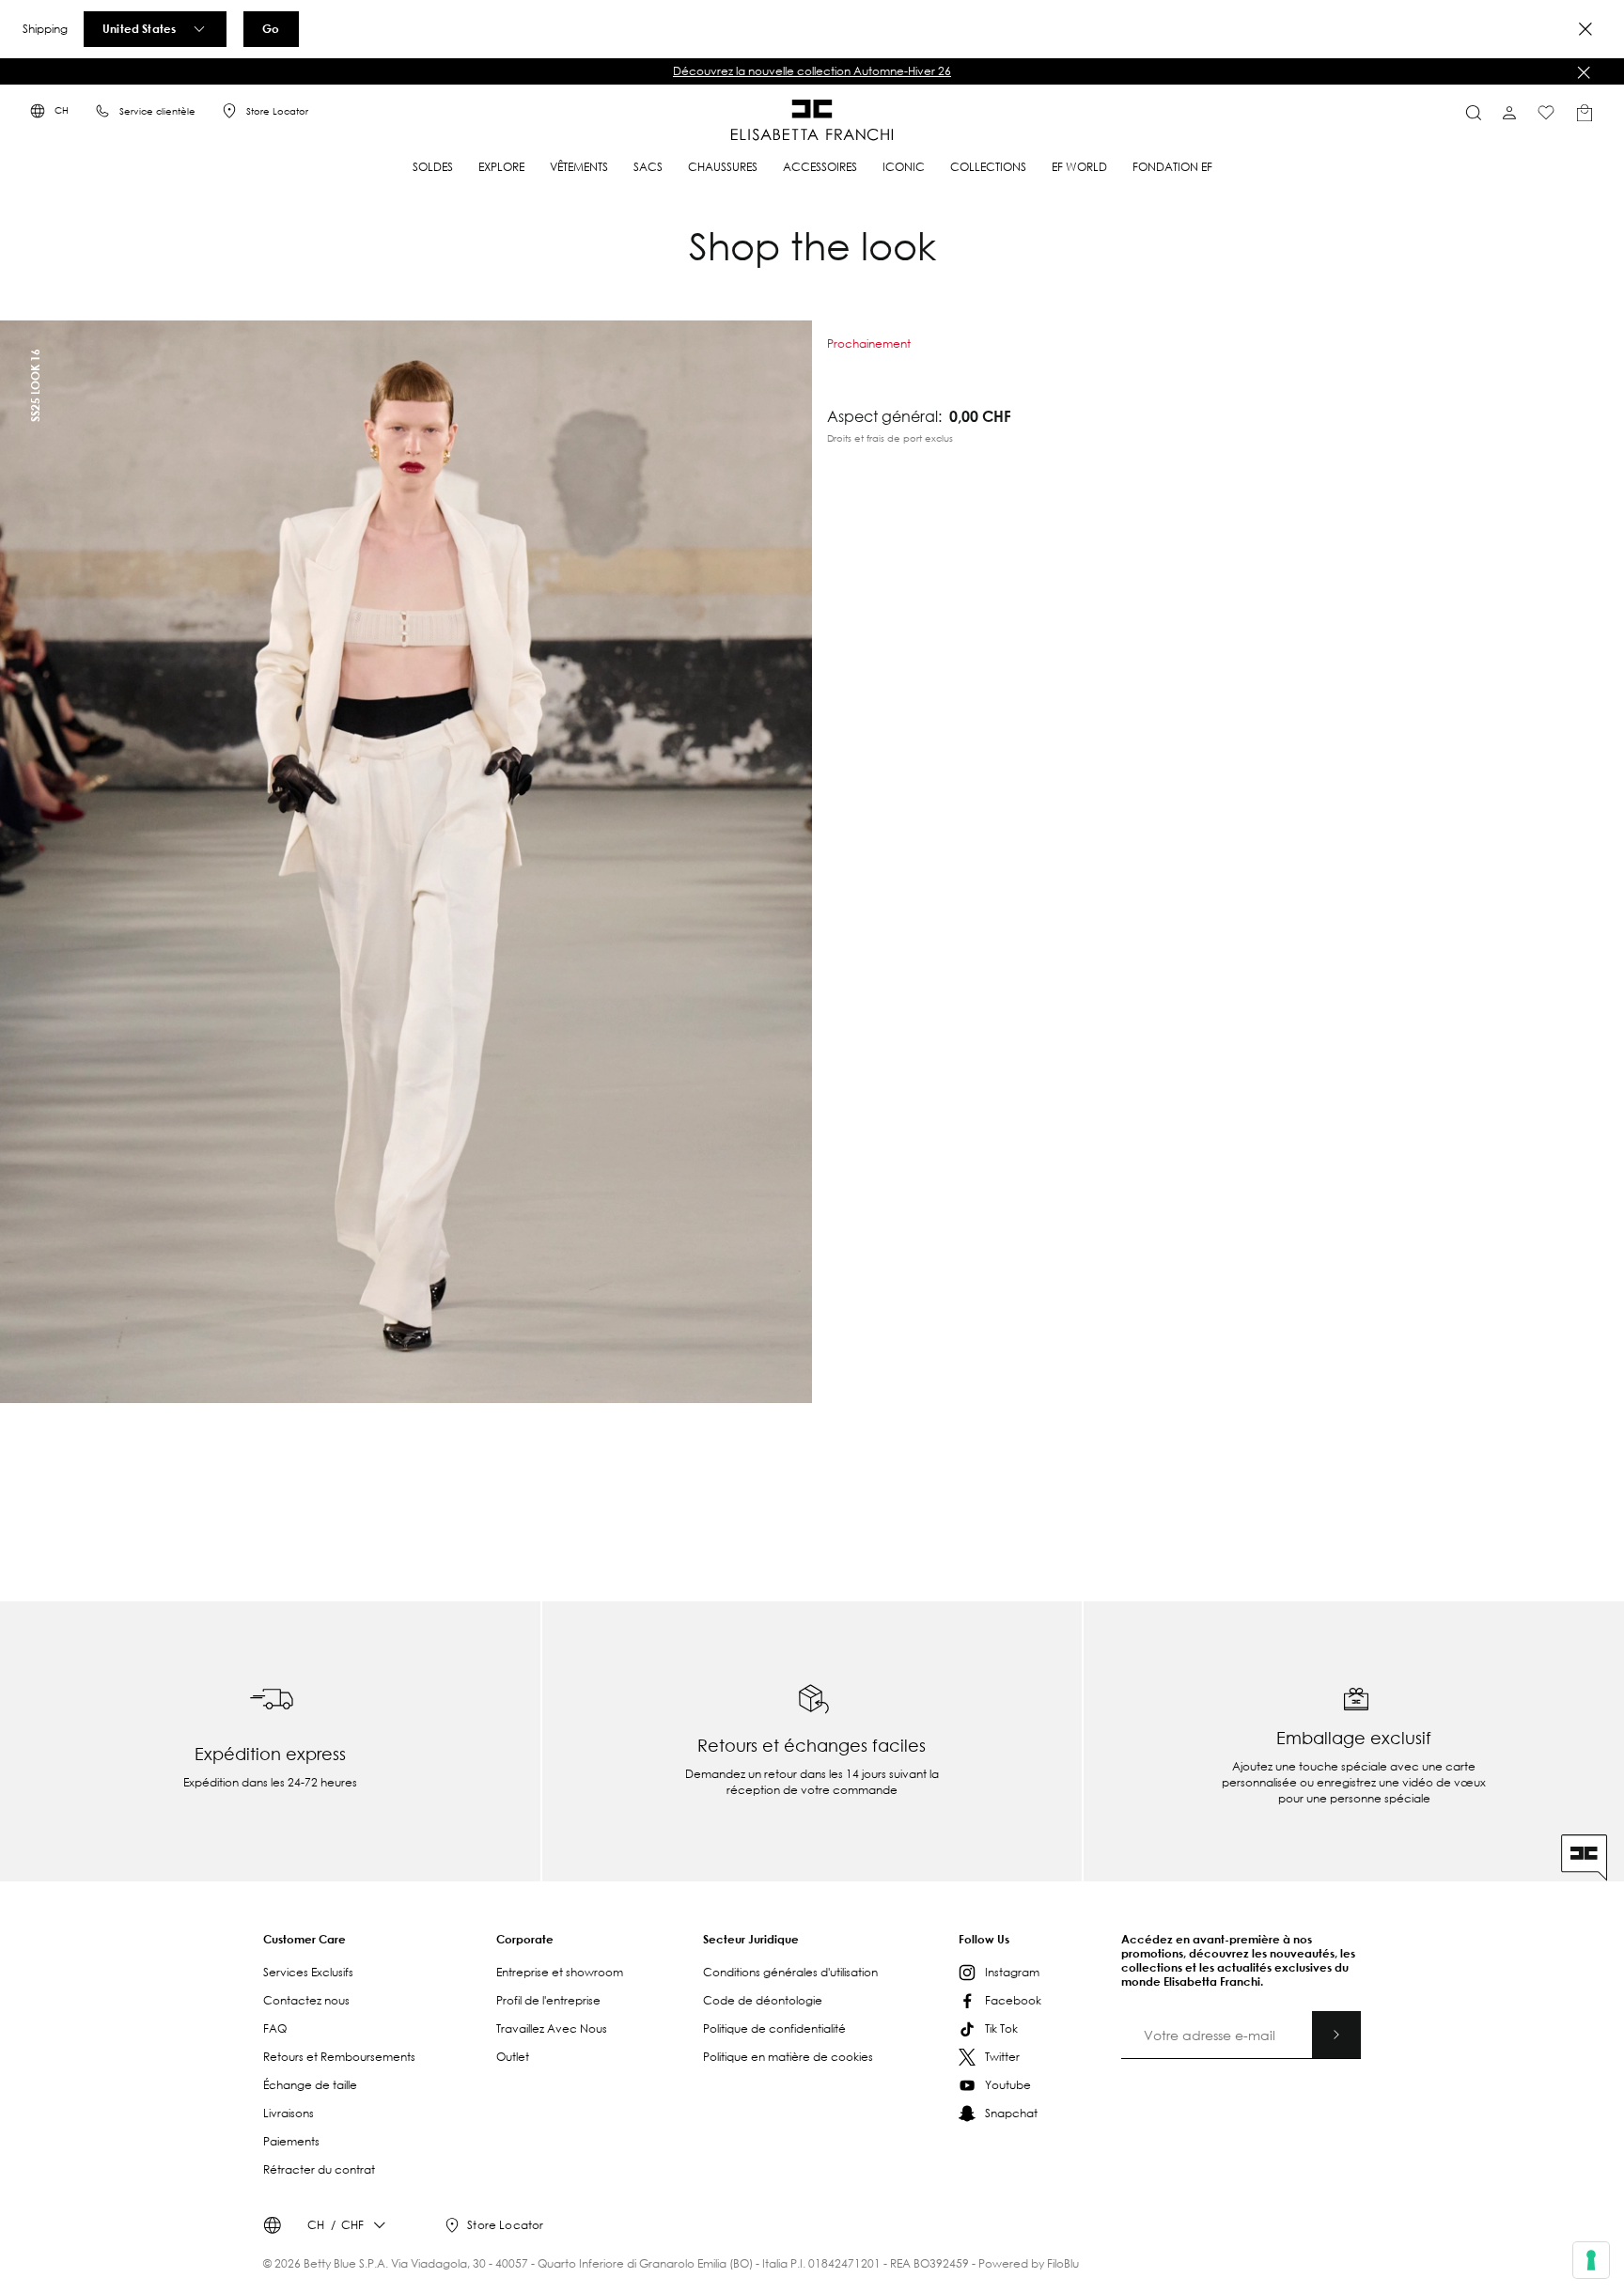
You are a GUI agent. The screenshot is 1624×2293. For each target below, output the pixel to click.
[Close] (1585, 29)
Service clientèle (157, 111)
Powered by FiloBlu (1029, 2263)
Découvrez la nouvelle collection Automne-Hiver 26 (812, 71)
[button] (812, 71)
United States (139, 28)
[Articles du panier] (1585, 113)
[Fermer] (1584, 72)
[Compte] (1509, 113)
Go (271, 28)
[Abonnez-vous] (1336, 2035)
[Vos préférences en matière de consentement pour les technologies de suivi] (1591, 2260)
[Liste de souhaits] (1546, 113)
